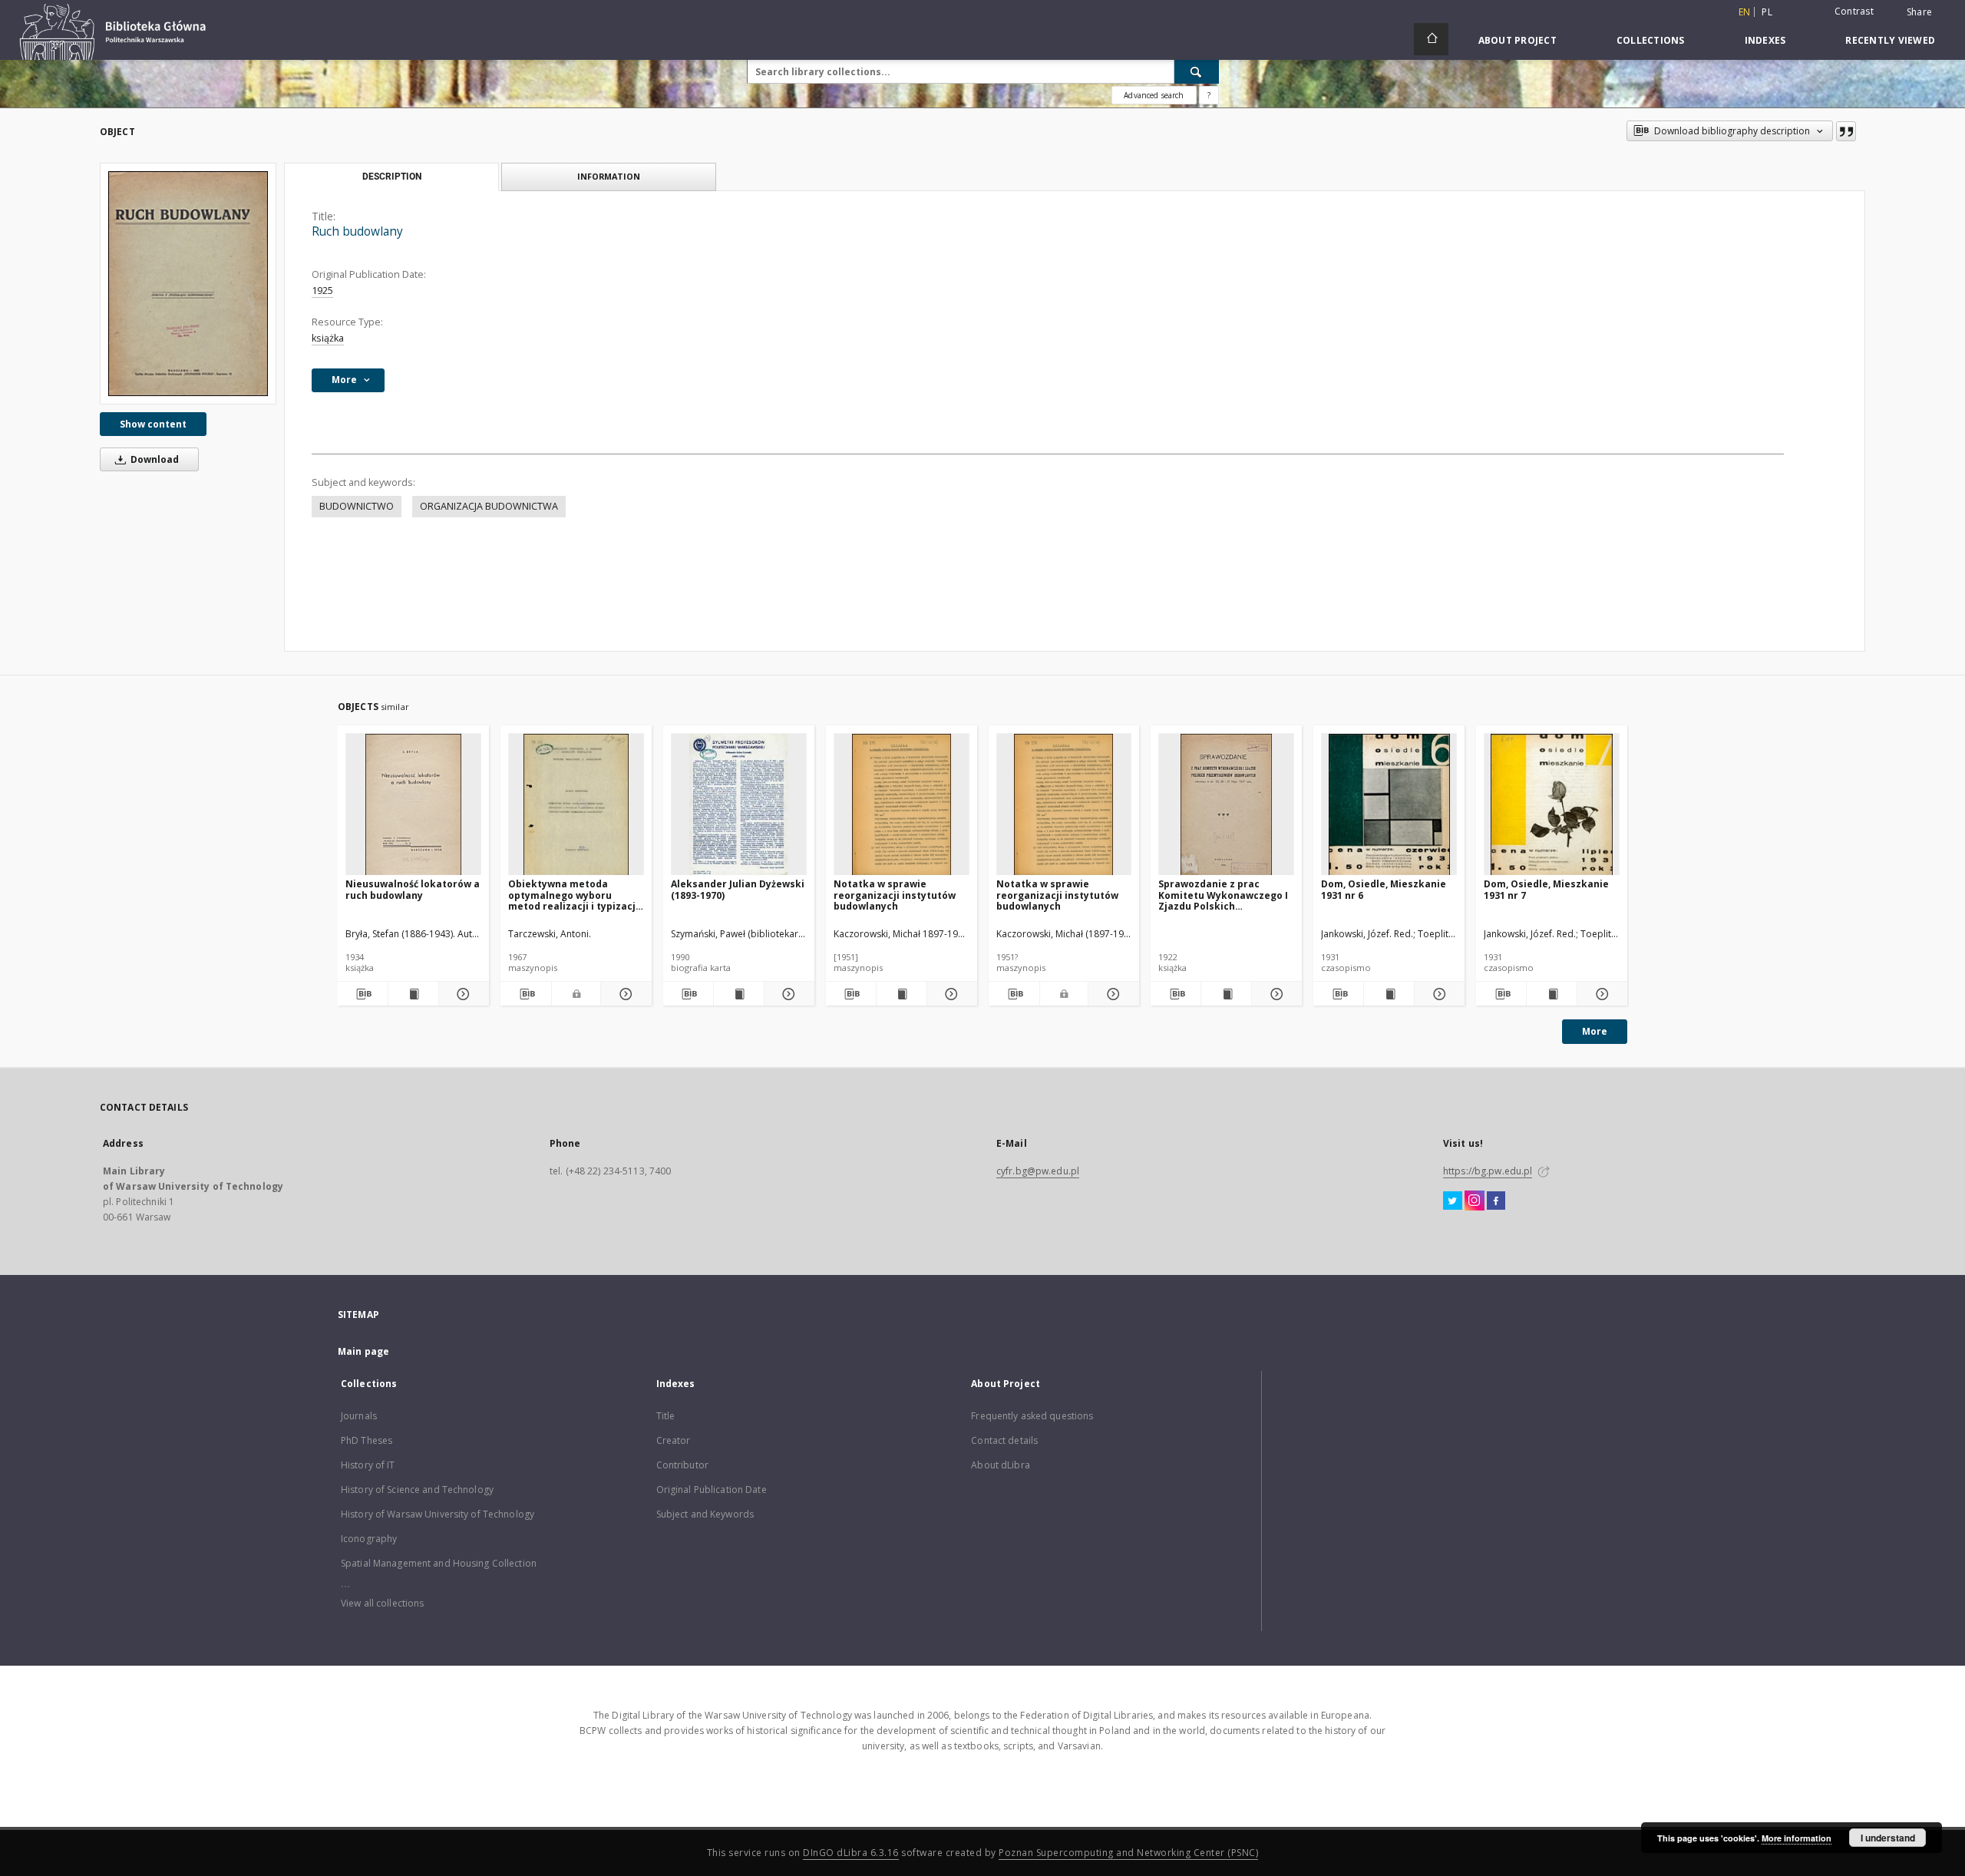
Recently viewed (1890, 40)
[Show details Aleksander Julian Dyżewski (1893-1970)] (787, 994)
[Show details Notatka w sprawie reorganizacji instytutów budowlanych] (950, 994)
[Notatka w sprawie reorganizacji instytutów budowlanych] (902, 805)
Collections (1651, 40)
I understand (1888, 1838)
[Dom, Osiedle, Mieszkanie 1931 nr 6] (1389, 805)
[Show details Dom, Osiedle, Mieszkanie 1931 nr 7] (1600, 994)
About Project (1518, 40)
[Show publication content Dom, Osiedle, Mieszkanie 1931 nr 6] (1389, 994)
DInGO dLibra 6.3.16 (851, 1853)
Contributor (682, 1465)
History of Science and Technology (417, 1490)
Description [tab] (392, 177)
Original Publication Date (712, 1490)
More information (1797, 1838)
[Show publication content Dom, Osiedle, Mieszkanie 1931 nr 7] (1552, 994)
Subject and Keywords (705, 1514)
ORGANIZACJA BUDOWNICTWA (489, 506)
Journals (359, 1416)
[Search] (1197, 71)
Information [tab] (609, 176)
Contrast (1854, 11)
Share (1919, 12)
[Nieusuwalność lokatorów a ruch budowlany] (413, 805)
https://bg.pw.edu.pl (1488, 1171)
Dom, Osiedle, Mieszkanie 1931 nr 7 (1546, 889)
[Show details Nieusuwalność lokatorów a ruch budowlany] (462, 994)
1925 (322, 291)
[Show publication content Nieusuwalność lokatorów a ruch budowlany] (413, 994)
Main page (363, 1351)
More (1595, 1031)
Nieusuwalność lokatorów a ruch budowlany (413, 889)
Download (154, 459)
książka (328, 338)
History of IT (368, 1465)
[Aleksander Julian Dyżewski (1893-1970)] (739, 805)
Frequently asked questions (1032, 1416)
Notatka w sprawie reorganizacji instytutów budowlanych (895, 895)
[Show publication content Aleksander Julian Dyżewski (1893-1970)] (739, 994)
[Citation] (1846, 131)
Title (666, 1416)
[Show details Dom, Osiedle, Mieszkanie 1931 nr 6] (1437, 994)
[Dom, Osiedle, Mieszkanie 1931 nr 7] (1552, 805)
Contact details (1004, 1440)
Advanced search (1154, 95)
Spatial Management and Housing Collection (439, 1563)
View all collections (382, 1603)
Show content (153, 424)
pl (1767, 12)
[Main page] (1431, 39)
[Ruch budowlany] (188, 283)
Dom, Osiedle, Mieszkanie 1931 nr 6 (1384, 889)
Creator (674, 1440)
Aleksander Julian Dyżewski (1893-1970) (738, 889)
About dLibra (1000, 1465)
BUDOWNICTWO (357, 506)
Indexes (1765, 40)
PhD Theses (367, 1440)
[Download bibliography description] (363, 994)
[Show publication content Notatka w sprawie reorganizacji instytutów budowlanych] (902, 994)
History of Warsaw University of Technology (438, 1514)
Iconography (369, 1539)
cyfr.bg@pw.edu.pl (1038, 1171)
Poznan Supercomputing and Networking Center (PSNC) (1128, 1853)
